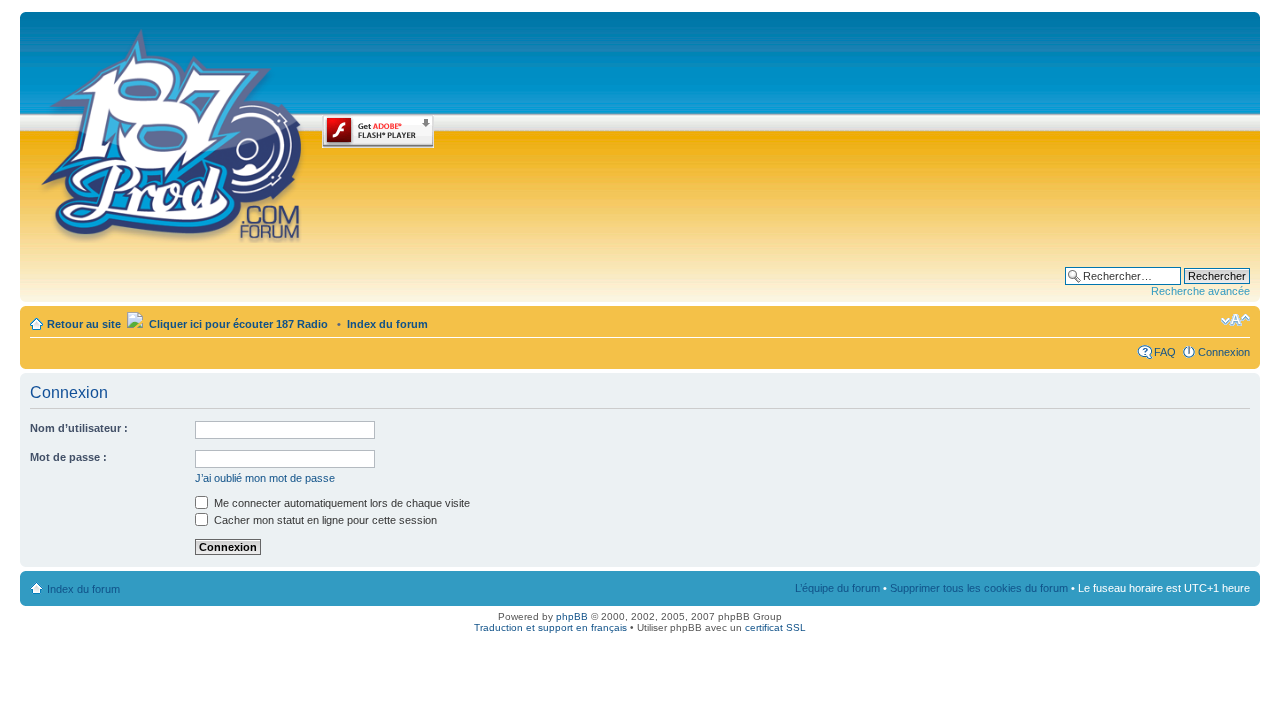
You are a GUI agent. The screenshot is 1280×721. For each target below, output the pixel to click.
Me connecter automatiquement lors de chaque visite (340, 503)
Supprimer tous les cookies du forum (979, 588)
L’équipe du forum (837, 588)
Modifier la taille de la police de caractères (1235, 320)
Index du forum (387, 324)
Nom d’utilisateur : (79, 428)
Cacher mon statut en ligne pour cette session (324, 520)
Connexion (1224, 352)
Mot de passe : (68, 457)
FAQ (1165, 352)
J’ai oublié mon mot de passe (265, 478)
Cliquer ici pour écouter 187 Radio (237, 324)
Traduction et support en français (550, 627)
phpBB (572, 616)
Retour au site (84, 324)
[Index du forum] (173, 132)
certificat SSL (775, 627)
